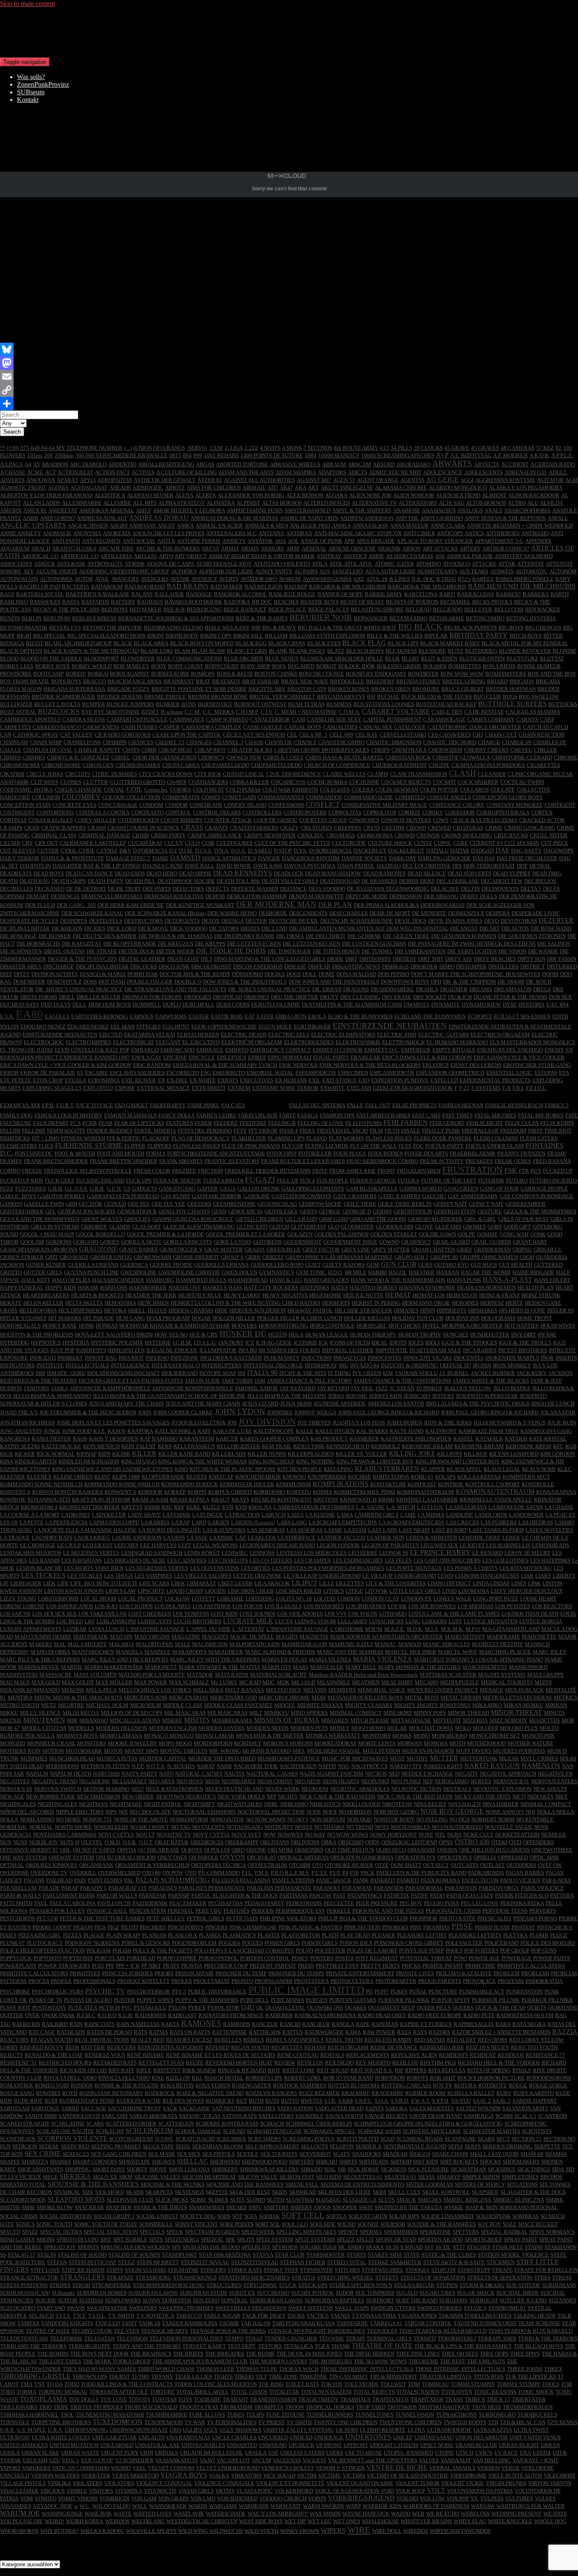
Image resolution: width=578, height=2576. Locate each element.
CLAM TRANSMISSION (419, 774)
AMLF (143, 510)
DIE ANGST (464, 928)
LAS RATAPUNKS (224, 1530)
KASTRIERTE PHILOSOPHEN (416, 1439)
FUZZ (7, 1189)
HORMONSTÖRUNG (283, 1326)
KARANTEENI (197, 1439)
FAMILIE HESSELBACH (514, 1105)
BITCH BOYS (526, 636)
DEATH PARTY (106, 881)
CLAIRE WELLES (344, 774)
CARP (547, 719)
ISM (40, 1373)
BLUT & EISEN (439, 658)
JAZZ (382, 1388)
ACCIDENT (515, 464)
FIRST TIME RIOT (550, 1131)
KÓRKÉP (175, 1492)
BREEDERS (380, 681)
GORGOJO (86, 1242)
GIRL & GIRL (480, 1219)
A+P (442, 455)
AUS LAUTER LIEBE (390, 571)
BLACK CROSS (287, 643)
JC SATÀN (402, 1388)
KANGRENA (15, 1439)
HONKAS (107, 1326)
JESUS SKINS (296, 1403)
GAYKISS (11, 1204)
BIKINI (156, 636)
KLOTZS (197, 1477)
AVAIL (102, 579)
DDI (457, 866)
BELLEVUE (478, 609)
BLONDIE (564, 651)
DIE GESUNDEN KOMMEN (464, 936)
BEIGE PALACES (329, 609)
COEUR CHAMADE (78, 790)
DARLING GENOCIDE (445, 858)
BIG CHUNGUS (543, 628)
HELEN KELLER (43, 1303)
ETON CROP (48, 1080)
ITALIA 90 (262, 1373)
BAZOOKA (237, 602)
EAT (250, 1016)
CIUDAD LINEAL (244, 774)
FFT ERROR (263, 1131)
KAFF (204, 1431)
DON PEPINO (394, 974)
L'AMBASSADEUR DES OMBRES (314, 1507)
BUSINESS (339, 704)
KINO (181, 1469)
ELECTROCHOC (44, 1042)
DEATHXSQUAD (340, 881)
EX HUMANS (291, 1080)
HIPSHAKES (483, 1310)
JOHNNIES (280, 1412)
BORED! (76, 674)
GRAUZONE (98, 1249)
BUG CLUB (487, 697)
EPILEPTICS (231, 1057)
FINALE (411, 1131)
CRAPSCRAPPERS (63, 828)
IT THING (339, 1373)
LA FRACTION (242, 1515)
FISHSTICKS (15, 1138)
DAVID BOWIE (234, 866)
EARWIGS (142, 1016)
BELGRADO (448, 609)
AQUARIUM (15, 548)
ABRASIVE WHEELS (295, 464)
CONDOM (151, 805)
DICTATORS (224, 928)
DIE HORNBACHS (38, 944)
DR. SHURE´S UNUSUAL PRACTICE (79, 989)
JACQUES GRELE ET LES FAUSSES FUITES (131, 1381)
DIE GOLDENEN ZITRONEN (532, 936)
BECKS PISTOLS (492, 602)
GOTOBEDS (267, 1242)
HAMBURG (160, 1280)
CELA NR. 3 (313, 735)
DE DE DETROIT (86, 889)
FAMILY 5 (557, 1105)
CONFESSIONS (286, 805)
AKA (301, 488)
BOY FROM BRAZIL (25, 681)
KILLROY (476, 1454)
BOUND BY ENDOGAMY (376, 674)
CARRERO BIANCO (57, 727)
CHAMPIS (114, 742)
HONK (86, 1326)
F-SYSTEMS (486, 1088)
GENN (219, 1211)
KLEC (564, 1469)
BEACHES (286, 602)
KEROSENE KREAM (479, 1446)
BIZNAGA (12, 643)
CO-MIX (177, 782)
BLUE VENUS (282, 658)
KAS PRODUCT (329, 1439)
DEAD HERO (162, 873)
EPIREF (257, 1057)
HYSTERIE (158, 1343)
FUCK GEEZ (60, 1181)
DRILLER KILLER (99, 997)
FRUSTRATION (472, 1170)
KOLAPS (445, 1477)
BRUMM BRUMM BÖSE (218, 697)
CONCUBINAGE (118, 805)
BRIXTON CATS (307, 689)
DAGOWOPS (558, 851)
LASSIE (333, 1530)
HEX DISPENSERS (80, 1310)
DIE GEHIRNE (364, 936)
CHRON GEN (98, 765)
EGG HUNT (176, 1027)
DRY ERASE (396, 997)
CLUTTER (95, 782)
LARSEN (219, 1522)
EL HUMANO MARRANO (457, 1042)
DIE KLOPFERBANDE (130, 944)
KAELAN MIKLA (175, 1431)
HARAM (88, 1288)
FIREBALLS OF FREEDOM (494, 1131)
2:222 (251, 448)
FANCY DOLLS (176, 1115)
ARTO (166, 556)
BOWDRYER (423, 674)
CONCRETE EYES (74, 805)
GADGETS (144, 1189)
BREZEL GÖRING (464, 681)
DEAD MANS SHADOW (333, 873)
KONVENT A (15, 1492)
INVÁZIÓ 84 (365, 1365)
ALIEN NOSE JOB (370, 495)
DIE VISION (512, 951)
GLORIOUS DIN (395, 1227)
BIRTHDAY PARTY (479, 635)
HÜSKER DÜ (243, 1334)
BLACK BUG (251, 643)
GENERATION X (137, 1211)
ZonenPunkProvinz (43, 84)
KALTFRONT (441, 1431)
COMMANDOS (324, 797)
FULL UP (288, 1181)
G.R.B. (97, 1189)
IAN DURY (231, 1343)
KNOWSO (294, 1477)
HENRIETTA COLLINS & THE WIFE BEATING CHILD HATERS (245, 1303)
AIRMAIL (254, 488)
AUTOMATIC (531, 571)
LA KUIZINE (320, 1515)
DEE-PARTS (157, 889)
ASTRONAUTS (105, 564)
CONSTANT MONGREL (515, 805)
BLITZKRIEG (481, 651)
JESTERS (443, 1396)
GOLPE (467, 1234)
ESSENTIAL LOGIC (509, 1073)
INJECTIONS (317, 1358)
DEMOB (215, 896)
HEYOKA (115, 1310)
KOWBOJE (13, 1500)
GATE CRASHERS (355, 1196)
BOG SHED (301, 666)
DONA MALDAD (356, 974)
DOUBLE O (188, 982)
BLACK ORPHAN (21, 651)
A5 (36, 464)
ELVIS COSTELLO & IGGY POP (92, 1050)
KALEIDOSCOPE (274, 1431)
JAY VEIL (362, 1388)
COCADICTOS (288, 782)
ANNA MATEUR (409, 526)
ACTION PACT (112, 472)
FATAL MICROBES (541, 1115)
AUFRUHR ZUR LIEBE (226, 571)
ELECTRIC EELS (289, 1035)
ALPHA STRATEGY (182, 503)
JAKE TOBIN (237, 1381)
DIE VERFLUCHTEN (472, 951)
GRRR (253, 1257)
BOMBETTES (465, 666)
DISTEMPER (471, 966)
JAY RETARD (333, 1388)
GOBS (495, 1227)
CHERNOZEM (445, 750)
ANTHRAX (299, 533)
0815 (175, 455)
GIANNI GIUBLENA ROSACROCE (193, 1219)
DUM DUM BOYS (110, 1005)
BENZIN (10, 618)
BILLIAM (276, 636)
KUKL (194, 1507)
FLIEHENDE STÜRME (89, 1145)
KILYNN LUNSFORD (514, 1454)
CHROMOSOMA (20, 765)
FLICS (46, 1146)
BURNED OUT (215, 704)
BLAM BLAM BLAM (200, 651)
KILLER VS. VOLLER (361, 1454)
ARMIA (230, 548)
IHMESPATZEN (126, 1350)
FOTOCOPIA (282, 1153)
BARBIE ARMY (384, 594)
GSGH (527, 1257)
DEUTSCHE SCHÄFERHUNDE (357, 921)
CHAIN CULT (501, 735)
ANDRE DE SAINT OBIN (309, 518)
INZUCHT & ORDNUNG (409, 1365)
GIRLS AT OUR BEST (523, 1219)
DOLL (310, 974)
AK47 (286, 488)
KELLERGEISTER (238, 1446)
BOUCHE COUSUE (321, 674)
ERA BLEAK (365, 1057)
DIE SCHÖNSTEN (21, 951)
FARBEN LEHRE (216, 1115)
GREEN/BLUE (284, 1250)
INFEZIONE (184, 1358)
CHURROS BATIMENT (399, 765)
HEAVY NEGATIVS (285, 1295)
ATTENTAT (531, 564)
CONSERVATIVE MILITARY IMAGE (384, 805)
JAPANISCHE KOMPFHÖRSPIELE (193, 1388)
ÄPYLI (88, 480)
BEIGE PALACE (287, 609)
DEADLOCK (289, 873)
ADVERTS (12, 480)
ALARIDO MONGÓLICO (458, 488)
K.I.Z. (99, 1431)
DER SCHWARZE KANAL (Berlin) (165, 913)
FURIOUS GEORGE (373, 1181)
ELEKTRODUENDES (309, 1042)
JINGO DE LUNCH (553, 1403)
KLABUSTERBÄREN (387, 1469)
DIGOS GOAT (183, 959)
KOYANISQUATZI (49, 1500)
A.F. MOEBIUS (510, 455)
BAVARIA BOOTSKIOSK (193, 602)
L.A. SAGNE (370, 1507)
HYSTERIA (76, 1343)
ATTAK (507, 564)
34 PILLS (401, 448)
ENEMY (554, 1050)
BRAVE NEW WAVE (305, 681)
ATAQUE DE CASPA (170, 564)
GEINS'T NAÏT (450, 1204)
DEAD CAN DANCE (89, 873)
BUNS (189, 704)
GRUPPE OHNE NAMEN (489, 1257)
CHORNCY (211, 757)
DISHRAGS (395, 966)
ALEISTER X (110, 495)
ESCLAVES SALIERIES (137, 1073)
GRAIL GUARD (451, 1242)
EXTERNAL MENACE (163, 1088)
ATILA (320, 564)
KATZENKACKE (61, 1446)
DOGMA (275, 974)
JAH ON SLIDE (202, 1381)
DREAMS (481, 989)
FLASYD (317, 1138)
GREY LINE (356, 1250)
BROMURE (426, 689)
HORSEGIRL (372, 1326)
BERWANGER (371, 618)
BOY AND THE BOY (552, 674)
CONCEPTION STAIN (25, 805)
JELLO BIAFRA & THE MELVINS (287, 1396)
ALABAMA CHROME (401, 488)
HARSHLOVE (185, 1288)
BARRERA (536, 594)
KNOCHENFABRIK (258, 1477)
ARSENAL (314, 548)
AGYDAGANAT (89, 488)
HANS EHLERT (552, 1280)
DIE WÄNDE (543, 951)
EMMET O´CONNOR (338, 1050)
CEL (292, 735)
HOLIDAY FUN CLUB (418, 1318)
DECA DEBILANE (458, 881)
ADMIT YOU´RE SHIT (395, 472)
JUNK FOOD (77, 1431)
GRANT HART (530, 1242)
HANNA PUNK (464, 1280)
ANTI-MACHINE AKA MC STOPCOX (358, 533)
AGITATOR (550, 480)
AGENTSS (412, 480)
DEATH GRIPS (69, 881)
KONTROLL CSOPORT (493, 1484)
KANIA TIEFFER (51, 1439)
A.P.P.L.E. (562, 455)
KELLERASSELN (194, 1446)
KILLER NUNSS (267, 1454)
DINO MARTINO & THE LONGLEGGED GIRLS (270, 959)
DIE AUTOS (515, 928)
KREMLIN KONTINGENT (281, 1500)
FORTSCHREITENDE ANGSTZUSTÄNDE (216, 1153)
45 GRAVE (457, 448)
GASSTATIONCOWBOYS (301, 1196)
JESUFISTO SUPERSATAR (487, 1396)
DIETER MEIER (175, 951)
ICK (323, 1343)
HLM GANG (130, 1318)
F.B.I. (518, 1088)
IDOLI (432, 1343)
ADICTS (358, 472)
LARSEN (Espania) (253, 1522)
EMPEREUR (416, 1050)
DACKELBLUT (406, 851)
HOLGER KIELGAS (367, 1318)
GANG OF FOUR (499, 1189)
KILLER (144, 1453)
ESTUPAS (546, 1073)
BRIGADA (522, 681)
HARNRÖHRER (148, 1288)
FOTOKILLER (315, 1153)
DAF (502, 850)
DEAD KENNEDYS (243, 873)
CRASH (97, 828)
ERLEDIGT (436, 1065)
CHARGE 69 (517, 742)
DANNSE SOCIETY (364, 858)
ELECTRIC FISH (397, 1035)
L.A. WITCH (401, 1507)
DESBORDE (273, 913)
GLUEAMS (448, 1227)
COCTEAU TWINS (522, 782)
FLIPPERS (159, 1146)
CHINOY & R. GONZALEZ (78, 757)
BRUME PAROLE (165, 697)
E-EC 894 (557, 1005)
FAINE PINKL (204, 1105)
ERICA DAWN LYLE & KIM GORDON (427, 1057)
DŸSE (510, 1005)
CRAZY (289, 828)
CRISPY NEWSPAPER (270, 835)
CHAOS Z (305, 742)
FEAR (106, 1123)
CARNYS (527, 719)
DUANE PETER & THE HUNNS (510, 997)
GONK (538, 1234)
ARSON (411, 548)
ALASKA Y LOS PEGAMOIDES (526, 488)
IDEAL (380, 1343)
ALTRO (517, 503)
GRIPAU (522, 1250)
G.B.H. (55, 1189)
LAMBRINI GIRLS (377, 1515)
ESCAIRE (96, 1073)
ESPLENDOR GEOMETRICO (450, 1073)
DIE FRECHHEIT (326, 936)
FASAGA (308, 1115)
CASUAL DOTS (303, 727)
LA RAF (181, 1522)
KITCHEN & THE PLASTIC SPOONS (233, 1469)
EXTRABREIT (209, 1088)
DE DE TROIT (124, 889)
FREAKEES (479, 1161)
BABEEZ (483, 579)
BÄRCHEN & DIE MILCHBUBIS (347, 587)
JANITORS (36, 1388)
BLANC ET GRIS (247, 651)
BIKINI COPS (216, 636)
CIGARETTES (544, 765)
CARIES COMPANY (491, 719)
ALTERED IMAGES (327, 503)
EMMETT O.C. (382, 1050)
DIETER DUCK (136, 951)
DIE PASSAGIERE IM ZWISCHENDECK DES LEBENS (472, 944)
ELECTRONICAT (133, 1042)
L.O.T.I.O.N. (430, 1507)
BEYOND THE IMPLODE (112, 628)
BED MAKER (146, 609)
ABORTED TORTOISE (242, 464)
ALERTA (205, 495)
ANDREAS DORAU (159, 518)
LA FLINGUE (208, 1515)
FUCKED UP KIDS (22, 1181)
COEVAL (114, 790)
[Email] (289, 377)
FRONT (386, 1171)
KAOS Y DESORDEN (114, 1439)
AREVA (210, 548)
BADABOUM (107, 587)
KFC (558, 1446)
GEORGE (330, 1211)
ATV (29, 571)
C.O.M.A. (349, 712)
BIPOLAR (436, 636)
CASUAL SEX (376, 727)
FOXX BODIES (385, 1153)
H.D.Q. (336, 1272)
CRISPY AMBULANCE (215, 835)
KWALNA (260, 1507)
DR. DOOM (511, 982)
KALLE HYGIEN (335, 1431)
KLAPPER (433, 1469)
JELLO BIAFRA (512, 1388)
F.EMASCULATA (20, 1105)
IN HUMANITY (282, 1358)
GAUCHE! (434, 1196)
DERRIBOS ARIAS (443, 905)
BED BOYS (114, 609)
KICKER (25, 1454)
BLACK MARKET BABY (450, 643)
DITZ (6, 974)
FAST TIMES (457, 1115)
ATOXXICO (456, 564)
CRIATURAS (468, 828)
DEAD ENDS (130, 873)
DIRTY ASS (458, 959)
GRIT (52, 1257)
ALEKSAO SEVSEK (150, 495)
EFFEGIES (149, 1027)
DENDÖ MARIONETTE (316, 896)
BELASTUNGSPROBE (377, 609)
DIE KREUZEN (176, 944)
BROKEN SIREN (391, 689)
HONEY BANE (60, 1326)
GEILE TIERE (360, 1204)
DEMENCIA (65, 896)
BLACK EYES (324, 643)
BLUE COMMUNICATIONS (189, 658)
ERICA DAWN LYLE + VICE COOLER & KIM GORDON (66, 1065)
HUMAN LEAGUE (327, 1335)
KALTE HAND (407, 1431)
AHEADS (120, 488)
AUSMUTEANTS (437, 571)
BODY (159, 666)
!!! (3, 448)
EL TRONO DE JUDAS (26, 1050)
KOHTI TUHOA (391, 1477)
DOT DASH (112, 982)
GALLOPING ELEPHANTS (313, 1189)
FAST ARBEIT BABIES (383, 1115)
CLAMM (378, 774)
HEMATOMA (120, 1303)
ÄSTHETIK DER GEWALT (165, 480)
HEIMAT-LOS (429, 1295)
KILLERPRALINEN (311, 1454)
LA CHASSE (559, 1507)
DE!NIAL (540, 866)
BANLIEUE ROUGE (292, 594)
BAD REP (296, 587)
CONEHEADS (206, 805)
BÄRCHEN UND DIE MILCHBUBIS (522, 586)
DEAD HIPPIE (195, 873)
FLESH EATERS (539, 1138)
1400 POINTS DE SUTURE (272, 455)
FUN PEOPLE (332, 1181)
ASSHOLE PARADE (470, 556)
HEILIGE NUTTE (363, 1295)
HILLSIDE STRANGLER (363, 1310)
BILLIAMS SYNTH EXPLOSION (327, 636)
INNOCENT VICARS (428, 1358)
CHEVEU (521, 750)
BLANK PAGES (307, 651)
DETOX (211, 921)
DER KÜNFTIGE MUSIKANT (200, 905)
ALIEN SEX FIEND (458, 495)
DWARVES (417, 1005)
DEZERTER (556, 920)
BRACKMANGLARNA (135, 681)
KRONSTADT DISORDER (89, 1507)
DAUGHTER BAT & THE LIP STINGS (96, 866)
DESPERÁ (498, 913)
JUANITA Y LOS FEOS (359, 1423)
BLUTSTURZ (522, 658)
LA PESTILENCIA (66, 1522)
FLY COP (293, 1146)
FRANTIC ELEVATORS (232, 1161)
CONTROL (178, 812)
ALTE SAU (451, 503)
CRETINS (393, 828)
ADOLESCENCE (443, 472)
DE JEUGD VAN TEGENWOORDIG (388, 889)
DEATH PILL (140, 881)
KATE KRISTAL (548, 1439)
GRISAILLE (548, 1250)
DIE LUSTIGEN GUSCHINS (374, 944)
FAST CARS (426, 1115)
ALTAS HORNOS (282, 503)
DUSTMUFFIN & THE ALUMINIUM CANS (352, 1005)
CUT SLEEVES (18, 851)
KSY (179, 1507)
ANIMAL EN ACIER (219, 526)
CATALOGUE (410, 727)
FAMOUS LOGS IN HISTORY (68, 1115)
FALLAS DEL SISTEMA (317, 1105)
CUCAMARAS (145, 843)
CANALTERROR (270, 719)
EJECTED (111, 1035)
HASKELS (215, 1288)
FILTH (392, 1131)
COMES (211, 797)
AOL (293, 541)
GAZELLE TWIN (44, 1204)
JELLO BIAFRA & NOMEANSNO (52, 1396)
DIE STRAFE (102, 951)
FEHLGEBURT (447, 1123)
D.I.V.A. (204, 851)
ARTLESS (145, 556)
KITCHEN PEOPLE (300, 1469)
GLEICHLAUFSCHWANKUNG (199, 1227)
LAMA (345, 1515)
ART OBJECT (191, 556)
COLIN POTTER (439, 790)
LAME (408, 1515)
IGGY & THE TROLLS (525, 1343)
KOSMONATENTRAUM (425, 1492)
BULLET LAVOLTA (57, 704)
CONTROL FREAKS (217, 812)
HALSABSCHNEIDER (118, 1280)
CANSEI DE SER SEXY (334, 719)
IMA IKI (248, 1350)
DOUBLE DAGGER (150, 982)
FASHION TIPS (337, 1115)
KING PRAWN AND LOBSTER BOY (458, 1461)
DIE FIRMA (290, 936)
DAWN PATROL (356, 866)
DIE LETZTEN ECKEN (254, 944)
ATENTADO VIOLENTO (282, 564)
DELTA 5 (531, 889)
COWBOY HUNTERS (406, 820)
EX (161, 1080)
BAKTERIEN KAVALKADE (98, 594)
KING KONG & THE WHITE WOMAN (202, 1461)
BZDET (150, 712)
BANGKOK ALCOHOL (240, 594)
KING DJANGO (139, 1461)
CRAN (32, 828)
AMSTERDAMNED (307, 510)
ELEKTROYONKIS (358, 1042)
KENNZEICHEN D (348, 1446)
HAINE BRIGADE (533, 1272)
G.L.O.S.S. (76, 1189)
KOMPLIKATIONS (341, 1484)
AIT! (273, 488)
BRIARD (497, 681)
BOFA (279, 666)
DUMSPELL (147, 1005)
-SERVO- (197, 448)
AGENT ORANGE (378, 480)
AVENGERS (154, 579)
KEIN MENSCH (101, 1446)
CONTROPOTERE (305, 812)
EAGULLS (57, 1016)
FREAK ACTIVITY (442, 1161)
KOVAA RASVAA (556, 1492)
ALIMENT (494, 495)
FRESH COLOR (152, 1171)
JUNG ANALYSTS (21, 1431)
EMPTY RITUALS (454, 1050)
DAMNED (185, 858)
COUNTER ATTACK (228, 820)
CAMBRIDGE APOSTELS (30, 719)
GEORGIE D (357, 1211)
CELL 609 (341, 735)
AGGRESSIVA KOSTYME (505, 480)
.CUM (216, 448)
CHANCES (141, 742)
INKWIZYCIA (350, 1358)
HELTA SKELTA (84, 1303)
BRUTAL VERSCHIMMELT (282, 697)
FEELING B (282, 1123)
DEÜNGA (233, 921)
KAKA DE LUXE (232, 1431)
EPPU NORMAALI (290, 1057)
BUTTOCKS (563, 704)
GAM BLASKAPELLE (372, 1189)
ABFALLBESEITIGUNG (166, 464)
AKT (314, 488)
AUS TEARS (474, 571)
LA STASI (355, 1530)
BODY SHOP (255, 666)
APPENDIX (538, 541)
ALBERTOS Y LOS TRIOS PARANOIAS (46, 495)
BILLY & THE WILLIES (395, 636)
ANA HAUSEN (439, 510)
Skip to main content (28, 4)
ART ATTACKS (440, 548)
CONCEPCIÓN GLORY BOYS (508, 797)
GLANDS (120, 1227)
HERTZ (514, 1303)
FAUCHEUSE (16, 1123)
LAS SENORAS (304, 1530)
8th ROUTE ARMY (356, 448)
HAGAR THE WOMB (486, 1272)
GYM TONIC (311, 1272)
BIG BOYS (511, 628)
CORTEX (542, 812)
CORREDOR (460, 812)
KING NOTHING (315, 1461)
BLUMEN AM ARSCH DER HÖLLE (342, 658)
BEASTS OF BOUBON (412, 602)
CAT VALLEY (76, 735)
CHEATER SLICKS (250, 750)
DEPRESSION (406, 896)
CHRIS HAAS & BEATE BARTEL (345, 757)
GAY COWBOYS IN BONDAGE (537, 1196)
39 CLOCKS (428, 448)
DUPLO (172, 1005)
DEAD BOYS (49, 873)
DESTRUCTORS (143, 921)
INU (344, 1365)
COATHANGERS (208, 782)
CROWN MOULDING (467, 835)
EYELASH (359, 1088)
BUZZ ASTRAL (18, 712)
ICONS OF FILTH (350, 1343)
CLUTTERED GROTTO (137, 782)
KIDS (104, 1454)
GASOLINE (257, 1196)
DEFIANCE (293, 889)
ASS (440, 556)
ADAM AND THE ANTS (246, 472)
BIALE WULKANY (227, 628)
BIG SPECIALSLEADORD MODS (106, 636)
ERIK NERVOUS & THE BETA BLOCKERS (370, 1065)
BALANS (142, 594)
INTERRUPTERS (222, 1365)
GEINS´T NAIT (486, 1204)
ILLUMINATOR (218, 1350)
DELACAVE (445, 889)
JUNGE (52, 1431)
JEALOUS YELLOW (468, 1388)
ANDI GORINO (57, 518)
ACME (35, 472)
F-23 (464, 1088)
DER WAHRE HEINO (232, 913)
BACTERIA (76, 587)
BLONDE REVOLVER (525, 651)
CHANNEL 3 (228, 742)
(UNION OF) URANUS (159, 448)
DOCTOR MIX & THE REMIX (195, 974)
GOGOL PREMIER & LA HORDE (165, 1234)
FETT (240, 1131)
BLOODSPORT (101, 658)
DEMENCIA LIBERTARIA (112, 896)
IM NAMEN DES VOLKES (289, 1350)
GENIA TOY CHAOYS (184, 1211)
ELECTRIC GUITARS (443, 1035)
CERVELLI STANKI (403, 735)
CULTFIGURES (234, 843)
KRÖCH (10, 1507)
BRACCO (94, 681)
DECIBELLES (17, 889)
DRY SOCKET (430, 997)
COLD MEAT (209, 790)
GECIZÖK (91, 1204)
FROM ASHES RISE (352, 1171)
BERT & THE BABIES (262, 618)
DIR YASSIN (562, 959)
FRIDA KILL (239, 1171)
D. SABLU (260, 851)
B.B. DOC (423, 579)
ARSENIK (389, 548)
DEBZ (427, 881)
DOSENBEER (29, 982)
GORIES (110, 1242)
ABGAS (205, 464)
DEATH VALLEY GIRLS (290, 881)
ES (80, 1073)
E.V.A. (7, 1016)
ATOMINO (428, 564)
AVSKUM (290, 579)
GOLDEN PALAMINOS (341, 1234)
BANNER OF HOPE (340, 594)
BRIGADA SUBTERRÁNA (74, 689)
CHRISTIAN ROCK (408, 757)
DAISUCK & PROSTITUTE (73, 858)
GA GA (228, 1189)
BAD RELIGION (264, 587)
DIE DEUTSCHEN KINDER (105, 936)
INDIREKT (70, 1358)
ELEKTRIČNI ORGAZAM (252, 1042)
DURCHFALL (198, 1005)
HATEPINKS (315, 1288)
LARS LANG (292, 1522)
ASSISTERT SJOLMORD (524, 556)
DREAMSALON (513, 989)
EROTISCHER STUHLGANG (537, 1065)
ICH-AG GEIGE (274, 1343)
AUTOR (84, 579)
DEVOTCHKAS (519, 921)
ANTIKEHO (535, 533)
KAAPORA (140, 1431)
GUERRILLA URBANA (222, 1265)
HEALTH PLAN (536, 1288)
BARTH (560, 594)
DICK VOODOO (189, 928)
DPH (436, 982)
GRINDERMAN (492, 1250)
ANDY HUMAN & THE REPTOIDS (505, 518)
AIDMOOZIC (148, 488)
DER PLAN (335, 905)
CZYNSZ (107, 851)
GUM (373, 1265)
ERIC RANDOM (152, 1065)
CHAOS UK (278, 742)
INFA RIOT (131, 1358)
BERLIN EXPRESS (94, 618)
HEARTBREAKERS (46, 1295)
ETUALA (76, 1080)
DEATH (9, 881)
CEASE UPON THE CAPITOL (187, 735)
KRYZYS (132, 1507)
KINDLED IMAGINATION (89, 1461)
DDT (522, 866)
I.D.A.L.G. (205, 1343)
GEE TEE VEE (168, 1204)
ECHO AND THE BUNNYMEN (430, 1016)
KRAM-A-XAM (150, 1500)
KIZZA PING (338, 1469)
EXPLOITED (98, 1088)
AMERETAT (63, 510)
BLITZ (456, 651)
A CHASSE (13, 472)
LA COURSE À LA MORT (30, 1515)
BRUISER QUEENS (120, 697)
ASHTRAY (329, 556)
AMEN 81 (35, 510)
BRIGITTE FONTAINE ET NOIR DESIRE (199, 689)
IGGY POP (62, 1350)
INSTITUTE (50, 1365)
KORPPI (197, 1492)
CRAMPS (11, 828)
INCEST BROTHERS (523, 1350)
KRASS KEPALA (190, 1500)
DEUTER (256, 921)
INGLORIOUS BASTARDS (231, 1358)
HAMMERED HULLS (201, 1280)
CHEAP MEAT (175, 750)
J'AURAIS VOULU (416, 1373)
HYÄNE (547, 1335)
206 (48, 455)
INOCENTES (469, 1358)
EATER (265, 1016)
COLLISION (46, 797)
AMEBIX (11, 510)
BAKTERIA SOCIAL (40, 594)
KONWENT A (120, 1492)
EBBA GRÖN (291, 1016)
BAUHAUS (150, 602)
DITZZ (22, 974)
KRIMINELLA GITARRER (427, 1500)
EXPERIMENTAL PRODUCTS (495, 1080)
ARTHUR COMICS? (506, 548)
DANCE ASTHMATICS (229, 858)
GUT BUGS (484, 1265)
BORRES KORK (170, 674)
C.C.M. (193, 712)
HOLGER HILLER (234, 1318)
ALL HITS (145, 503)
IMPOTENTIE (392, 1350)
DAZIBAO (389, 866)
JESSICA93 (417, 1396)
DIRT (351, 959)
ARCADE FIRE (116, 548)
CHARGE (489, 742)
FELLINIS (34, 1131)
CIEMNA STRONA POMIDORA (488, 765)
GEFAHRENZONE (234, 1204)
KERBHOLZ (386, 1446)
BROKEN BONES (349, 689)
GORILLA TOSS (233, 1242)
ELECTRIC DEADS (244, 1035)
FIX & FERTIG (124, 1138)
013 (384, 448)
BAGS (7, 594)
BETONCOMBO (485, 618)
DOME (327, 974)
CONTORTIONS (55, 812)
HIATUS (157, 1310)
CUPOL (443, 843)
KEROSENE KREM (528, 1446)
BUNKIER (168, 704)
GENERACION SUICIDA (87, 1211)
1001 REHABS (221, 455)
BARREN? (508, 594)
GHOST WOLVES (102, 1219)
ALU (533, 503)
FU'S (536, 1171)
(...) (128, 448)
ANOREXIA (117, 533)
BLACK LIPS (403, 643)
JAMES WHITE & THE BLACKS (491, 1381)
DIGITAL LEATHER (142, 959)
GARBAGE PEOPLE (544, 1189)
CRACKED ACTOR (542, 820)
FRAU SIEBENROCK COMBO (382, 1161)
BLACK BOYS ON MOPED (202, 643)
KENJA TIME (309, 1446)
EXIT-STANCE (340, 1080)
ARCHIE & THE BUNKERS (168, 548)
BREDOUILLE (347, 681)
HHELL (137, 1310)
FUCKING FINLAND (100, 1181)
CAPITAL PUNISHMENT (392, 719)
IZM (388, 1373)
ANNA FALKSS (370, 526)
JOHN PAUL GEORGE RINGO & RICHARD (389, 1412)
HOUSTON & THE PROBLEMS (37, 1335)
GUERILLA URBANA (93, 1265)
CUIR (208, 843)
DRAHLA (427, 989)
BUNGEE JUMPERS (130, 704)
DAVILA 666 (268, 866)
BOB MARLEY (131, 666)
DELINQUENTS (500, 889)
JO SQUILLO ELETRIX (198, 1423)
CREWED (439, 828)
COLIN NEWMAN (397, 790)
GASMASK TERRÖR (217, 1196)
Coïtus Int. (156, 790)
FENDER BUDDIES (110, 1131)
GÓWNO (389, 1242)
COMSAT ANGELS (449, 797)
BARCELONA (421, 594)
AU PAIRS (306, 571)
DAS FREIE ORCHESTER (527, 858)
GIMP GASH (333, 1219)
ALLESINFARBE (82, 503)
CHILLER (546, 750)
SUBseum (31, 92)
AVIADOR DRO (259, 579)
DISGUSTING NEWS (356, 966)
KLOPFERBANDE (163, 1477)
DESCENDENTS (308, 913)
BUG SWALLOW (539, 697)
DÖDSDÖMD (247, 974)
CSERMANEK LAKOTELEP (93, 843)
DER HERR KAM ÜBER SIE (131, 905)
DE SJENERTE (429, 913)
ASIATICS (355, 556)
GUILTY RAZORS (344, 1265)
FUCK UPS (139, 1181)
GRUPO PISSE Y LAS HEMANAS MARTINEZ (339, 1257)
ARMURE (272, 548)
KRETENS (326, 1500)
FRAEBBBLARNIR (473, 1153)
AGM (572, 480)
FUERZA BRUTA (223, 1181)
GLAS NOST (147, 1227)
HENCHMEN (153, 1303)
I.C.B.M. (182, 1343)
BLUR (392, 658)
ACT (50, 472)
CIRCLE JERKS (45, 774)
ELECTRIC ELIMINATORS (343, 1035)
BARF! (447, 594)
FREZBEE (184, 1171)
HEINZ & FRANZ (499, 1295)
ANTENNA (271, 533)
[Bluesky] (289, 349)
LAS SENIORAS (266, 1530)
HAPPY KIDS (61, 1288)
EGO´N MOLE (275, 1027)
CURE (461, 843)
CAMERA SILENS (84, 719)
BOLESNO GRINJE (399, 666)
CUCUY (174, 843)
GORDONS (59, 1242)
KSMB (152, 1507)
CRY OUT (46, 843)
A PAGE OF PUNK (321, 541)
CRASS (192, 827)
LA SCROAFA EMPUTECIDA (343, 1522)
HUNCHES (456, 1335)
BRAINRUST (179, 681)
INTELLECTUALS (87, 1365)
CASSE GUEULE (263, 727)
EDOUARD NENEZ (43, 1027)
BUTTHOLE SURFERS (512, 704)
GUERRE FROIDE (171, 1265)
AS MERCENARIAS (410, 556)
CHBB (149, 750)
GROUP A (232, 1257)
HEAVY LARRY (242, 1295)
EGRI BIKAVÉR (312, 1027)
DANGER (269, 858)
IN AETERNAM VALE (435, 1350)
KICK (7, 1454)
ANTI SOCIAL (139, 541)
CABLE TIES (447, 712)
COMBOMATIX (181, 797)
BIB (256, 628)
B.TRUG (446, 579)
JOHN (145, 1412)
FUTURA (409, 1181)
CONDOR (176, 805)
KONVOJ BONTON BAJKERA (67, 1492)
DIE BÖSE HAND (551, 928)
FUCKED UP (558, 1171)
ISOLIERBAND (180, 1373)
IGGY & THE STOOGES (469, 1343)
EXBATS (228, 1080)
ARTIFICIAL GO (79, 556)
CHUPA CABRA (181, 765)
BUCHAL (388, 697)
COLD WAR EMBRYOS (290, 790)
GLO (333, 1227)
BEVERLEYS (65, 628)
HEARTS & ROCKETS (97, 1295)
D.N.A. (222, 851)
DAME (160, 858)
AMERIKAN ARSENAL (107, 510)
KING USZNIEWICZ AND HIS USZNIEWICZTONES (113, 1469)
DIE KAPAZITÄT (82, 944)
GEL (51, 1211)
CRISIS (140, 835)
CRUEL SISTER (549, 835)
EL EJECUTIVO (201, 1042)
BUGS (510, 697)
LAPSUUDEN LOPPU (114, 1522)
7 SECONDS (318, 448)
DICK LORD (122, 928)
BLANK (278, 651)
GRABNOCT (416, 1242)
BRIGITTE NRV (267, 689)
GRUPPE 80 (444, 1257)
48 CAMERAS (517, 448)
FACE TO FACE (95, 1105)
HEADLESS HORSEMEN (486, 1288)
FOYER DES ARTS (426, 1153)
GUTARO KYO (451, 1265)
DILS (206, 959)
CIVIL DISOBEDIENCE (294, 774)
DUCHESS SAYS (19, 1005)
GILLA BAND (301, 1219)
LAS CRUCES (462, 1522)
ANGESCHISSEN (88, 526)
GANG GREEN (461, 1189)
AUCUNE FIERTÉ (56, 571)
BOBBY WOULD (92, 666)
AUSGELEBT (348, 571)
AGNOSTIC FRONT (23, 488)
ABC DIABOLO (88, 464)
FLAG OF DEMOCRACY (201, 1138)
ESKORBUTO (229, 1073)
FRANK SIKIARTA (181, 1161)
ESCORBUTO (183, 1073)
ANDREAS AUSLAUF (102, 518)
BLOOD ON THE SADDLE (51, 658)
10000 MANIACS (339, 455)
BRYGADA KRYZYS (341, 697)
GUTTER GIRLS (43, 1272)
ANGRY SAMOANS (133, 526)
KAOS (80, 1439)
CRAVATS (216, 828)
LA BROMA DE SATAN (516, 1507)
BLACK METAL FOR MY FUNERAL (525, 643)
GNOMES (474, 1227)
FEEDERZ (226, 1123)
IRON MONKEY (512, 1365)
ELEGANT (168, 1042)
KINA (7, 1461)
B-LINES (400, 579)
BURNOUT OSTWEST (260, 704)
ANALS (493, 510)
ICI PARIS (305, 1343)
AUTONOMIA (56, 579)
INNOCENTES (385, 1358)
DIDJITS (250, 928)
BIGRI (24, 636)
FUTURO (517, 1181)
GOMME (487, 1234)
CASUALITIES (340, 727)
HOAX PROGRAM (168, 1318)
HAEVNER (422, 1272)
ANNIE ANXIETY (21, 533)
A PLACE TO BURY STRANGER (435, 541)
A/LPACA (11, 464)
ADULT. (558, 472)
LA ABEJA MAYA (466, 1507)
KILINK (121, 1454)
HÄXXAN (448, 1272)
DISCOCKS (144, 966)
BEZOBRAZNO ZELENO (173, 628)
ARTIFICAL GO (40, 556)
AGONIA (58, 488)
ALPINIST (248, 503)
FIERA (307, 1131)
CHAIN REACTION (542, 735)
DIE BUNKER (55, 936)
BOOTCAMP (49, 674)
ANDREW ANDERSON (367, 518)
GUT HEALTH (516, 1265)
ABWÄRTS (452, 463)
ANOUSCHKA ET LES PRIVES (168, 533)
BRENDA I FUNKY (418, 681)
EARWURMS (171, 1016)
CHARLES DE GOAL (48, 750)
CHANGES (199, 742)
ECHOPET (480, 1016)
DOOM (550, 974)
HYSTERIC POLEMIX (117, 1343)
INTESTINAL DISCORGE (273, 1365)
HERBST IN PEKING (376, 1303)
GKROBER (94, 1227)
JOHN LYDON (240, 1412)
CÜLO (192, 843)
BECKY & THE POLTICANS (66, 609)
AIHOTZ (175, 488)
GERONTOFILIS (413, 1211)
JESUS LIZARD (260, 1403)
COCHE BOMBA (327, 782)
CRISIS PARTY (168, 835)
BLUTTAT (552, 658)
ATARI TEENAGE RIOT (224, 564)
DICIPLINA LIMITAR (25, 928)
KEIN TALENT (139, 1446)
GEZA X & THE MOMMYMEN (540, 1211)
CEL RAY (366, 735)
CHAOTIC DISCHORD (450, 742)
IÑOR (547, 1358)
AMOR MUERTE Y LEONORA (189, 510)
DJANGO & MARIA (103, 974)
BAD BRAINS (188, 586)
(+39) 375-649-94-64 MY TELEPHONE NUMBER (65, 448)
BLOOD (9, 658)
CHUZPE (439, 765)
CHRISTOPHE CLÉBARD (522, 757)
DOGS (294, 974)
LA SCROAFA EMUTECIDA (411, 1522)
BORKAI (98, 674)
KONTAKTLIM (388, 1484)
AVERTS (229, 579)
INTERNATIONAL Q (176, 1365)
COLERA (363, 790)
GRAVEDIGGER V (181, 1250)
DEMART (38, 896)
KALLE (305, 1431)
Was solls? (31, 77)
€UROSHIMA (104, 1080)
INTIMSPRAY (321, 1365)
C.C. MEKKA (218, 712)
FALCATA (233, 1105)
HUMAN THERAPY (373, 1335)
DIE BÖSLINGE (18, 936)
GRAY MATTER (224, 1250)
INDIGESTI (43, 1358)
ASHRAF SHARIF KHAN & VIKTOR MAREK (262, 556)
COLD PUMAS (243, 790)
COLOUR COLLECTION (131, 797)
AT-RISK (135, 564)
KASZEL (464, 1439)
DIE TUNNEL (377, 951)
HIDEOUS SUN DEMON (257, 1310)
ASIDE (376, 556)
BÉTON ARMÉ (447, 618)
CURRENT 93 (486, 843)
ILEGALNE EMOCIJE (172, 1350)
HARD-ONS (114, 1288)
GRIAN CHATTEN (433, 1250)
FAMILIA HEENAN (461, 1105)
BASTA (71, 602)
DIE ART (490, 928)
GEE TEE (139, 1204)
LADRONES (76, 1515)
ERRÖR (9, 1073)
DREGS (542, 989)
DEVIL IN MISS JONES (455, 921)
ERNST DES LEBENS (476, 1065)
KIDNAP (87, 1454)
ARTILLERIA (116, 556)
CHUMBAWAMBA (138, 765)
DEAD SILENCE (427, 873)
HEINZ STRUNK (541, 1295)
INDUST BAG (101, 1358)
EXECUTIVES (257, 1080)
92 (559, 448)
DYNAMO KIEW (481, 1005)
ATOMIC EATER (394, 564)
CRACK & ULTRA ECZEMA (484, 820)
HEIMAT (398, 1295)
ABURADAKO (414, 464)
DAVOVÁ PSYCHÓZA (310, 866)
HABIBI (377, 1272)
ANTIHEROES (503, 533)
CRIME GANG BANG (530, 828)
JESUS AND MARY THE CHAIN (126, 1403)
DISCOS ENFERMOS (258, 966)
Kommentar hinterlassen (131, 161)
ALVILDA (552, 503)
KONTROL (451, 1484)
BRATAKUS (226, 681)
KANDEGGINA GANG (546, 1431)
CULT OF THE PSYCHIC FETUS (292, 843)
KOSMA (322, 1492)
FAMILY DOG (16, 1115)
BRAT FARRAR (261, 681)
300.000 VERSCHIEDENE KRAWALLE (121, 455)
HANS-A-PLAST (508, 1280)
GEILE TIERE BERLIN (405, 1204)
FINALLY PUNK (441, 1131)
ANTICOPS (450, 533)
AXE (359, 579)
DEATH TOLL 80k (238, 881)
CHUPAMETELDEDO (277, 765)
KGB (571, 1446)
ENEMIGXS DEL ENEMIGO (510, 1050)
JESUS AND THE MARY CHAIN (203, 1403)
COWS (441, 820)
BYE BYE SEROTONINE (110, 712)
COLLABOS (474, 790)
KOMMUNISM (293, 1484)
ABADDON (55, 464)
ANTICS (474, 533)
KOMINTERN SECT (526, 1477)
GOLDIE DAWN (438, 1234)
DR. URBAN (327, 989)
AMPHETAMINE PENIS (255, 510)
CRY (28, 843)
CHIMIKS (34, 757)
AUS (325, 571)
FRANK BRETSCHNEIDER (56, 1161)
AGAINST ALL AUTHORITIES (259, 480)
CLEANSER (492, 774)
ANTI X (166, 541)
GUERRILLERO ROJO (277, 1265)
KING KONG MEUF (271, 1461)
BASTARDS (95, 602)
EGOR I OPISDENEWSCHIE (224, 1027)
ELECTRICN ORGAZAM (500, 1035)
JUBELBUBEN (404, 1423)
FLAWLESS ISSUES (389, 1138)
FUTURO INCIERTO (553, 1181)
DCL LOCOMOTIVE (427, 866)
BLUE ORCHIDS (244, 658)
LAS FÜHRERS (499, 1522)
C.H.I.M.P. (247, 712)
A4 (28, 464)
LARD (199, 1522)
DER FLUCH (40, 905)
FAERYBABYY (168, 1105)
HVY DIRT (524, 1335)
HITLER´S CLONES (23, 1318)
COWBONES (364, 820)
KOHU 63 (422, 1477)
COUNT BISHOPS (181, 820)
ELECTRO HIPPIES (88, 1042)
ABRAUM (334, 464)
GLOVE (424, 1227)
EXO (364, 1080)
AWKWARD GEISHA (327, 579)
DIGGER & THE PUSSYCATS (82, 959)
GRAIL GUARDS (491, 1242)
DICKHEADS (67, 928)
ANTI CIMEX (419, 533)
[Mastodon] (289, 363)
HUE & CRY (204, 1335)
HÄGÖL (398, 1272)
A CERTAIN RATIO (553, 464)
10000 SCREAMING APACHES (398, 455)
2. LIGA (234, 448)
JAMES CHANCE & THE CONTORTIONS (402, 1381)
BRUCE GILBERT (463, 689)
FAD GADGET (131, 1105)
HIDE (221, 1310)
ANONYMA (87, 533)
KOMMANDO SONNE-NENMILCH (41, 1484)
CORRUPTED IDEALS (503, 812)
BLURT (410, 658)
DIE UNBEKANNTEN (420, 951)
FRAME (557, 1153)
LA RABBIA (155, 1522)
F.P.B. (48, 1105)
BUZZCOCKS (59, 711)
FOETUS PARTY (445, 1146)
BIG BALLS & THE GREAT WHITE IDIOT (347, 628)
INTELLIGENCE (130, 1365)
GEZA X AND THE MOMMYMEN (40, 1219)
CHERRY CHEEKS (486, 750)
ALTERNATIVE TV (374, 503)
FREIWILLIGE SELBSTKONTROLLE (88, 1171)
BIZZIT (34, 643)
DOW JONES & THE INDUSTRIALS (245, 982)
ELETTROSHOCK (403, 1042)
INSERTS (566, 1358)
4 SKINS (292, 448)
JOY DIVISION (267, 1421)
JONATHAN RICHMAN (28, 1423)
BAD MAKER (227, 587)
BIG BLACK (420, 627)
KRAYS (240, 1500)
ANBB (30, 518)
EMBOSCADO (178, 1050)
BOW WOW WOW (462, 674)
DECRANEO (50, 889)
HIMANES (406, 1310)
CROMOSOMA (375, 835)
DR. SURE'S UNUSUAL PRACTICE (269, 989)
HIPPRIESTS (451, 1310)
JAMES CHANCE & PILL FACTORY (310, 1381)
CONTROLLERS (262, 812)
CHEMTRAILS (409, 750)
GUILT (313, 1265)
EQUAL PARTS (331, 1057)
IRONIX (482, 1365)
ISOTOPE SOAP (218, 1373)
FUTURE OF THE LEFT (449, 1181)
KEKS (165, 1446)
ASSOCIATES (16, 564)
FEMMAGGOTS (66, 1131)
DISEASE (295, 966)
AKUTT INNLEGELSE (347, 488)
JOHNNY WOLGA (315, 1412)
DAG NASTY (526, 851)
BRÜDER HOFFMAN (511, 689)
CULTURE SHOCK (390, 843)
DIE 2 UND (274, 928)
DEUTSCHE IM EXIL (294, 921)
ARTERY (470, 548)
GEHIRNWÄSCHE (320, 1204)
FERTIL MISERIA (155, 1131)
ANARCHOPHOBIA (527, 510)
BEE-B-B (174, 609)
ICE (250, 1343)
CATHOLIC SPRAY (36, 735)
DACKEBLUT (370, 851)
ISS (242, 1373)
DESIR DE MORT (390, 913)
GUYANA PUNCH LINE (91, 1272)
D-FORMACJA (150, 851)
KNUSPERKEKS (327, 1477)
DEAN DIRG (547, 873)
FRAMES (11, 1161)
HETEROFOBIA (38, 1310)
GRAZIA (255, 1250)
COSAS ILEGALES (51, 820)
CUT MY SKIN (522, 843)
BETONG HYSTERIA (531, 618)
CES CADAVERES (449, 735)
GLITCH (279, 1227)
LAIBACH (274, 1515)
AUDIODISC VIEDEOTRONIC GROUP (124, 571)
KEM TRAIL (277, 1446)
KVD (241, 1507)
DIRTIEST (405, 959)
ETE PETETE (16, 1080)
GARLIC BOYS (18, 1196)
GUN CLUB (399, 1264)
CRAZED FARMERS (254, 828)
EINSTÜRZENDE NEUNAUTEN (60, 1035)
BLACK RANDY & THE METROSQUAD (91, 651)
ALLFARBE (117, 503)
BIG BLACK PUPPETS (470, 628)
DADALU (437, 851)
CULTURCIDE (349, 843)
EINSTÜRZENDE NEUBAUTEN (390, 1026)
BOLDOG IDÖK (356, 666)
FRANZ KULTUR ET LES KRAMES (303, 1161)
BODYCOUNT (222, 666)
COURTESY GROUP (323, 820)
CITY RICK (208, 774)
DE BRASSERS (379, 881)
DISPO (447, 966)
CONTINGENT (17, 812)
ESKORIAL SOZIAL (270, 1073)
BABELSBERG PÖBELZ (524, 579)
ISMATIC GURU (66, 1373)
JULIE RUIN (561, 1423)
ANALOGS (470, 510)
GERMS (382, 1211)
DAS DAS (484, 858)
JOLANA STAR (558, 1412)
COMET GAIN (239, 797)
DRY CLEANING (360, 997)
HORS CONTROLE (332, 1326)
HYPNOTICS (46, 1343)
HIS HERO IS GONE (522, 1310)
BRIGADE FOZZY (128, 689)
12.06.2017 (23, 143)
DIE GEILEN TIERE (406, 936)
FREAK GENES (513, 1161)
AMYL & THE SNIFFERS (362, 510)
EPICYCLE (202, 1057)
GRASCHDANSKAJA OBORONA (39, 1250)
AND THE (407, 518)
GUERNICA (134, 1265)
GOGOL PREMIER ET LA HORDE (246, 1234)
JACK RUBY (532, 1373)
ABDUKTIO (122, 464)
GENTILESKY (281, 1211)
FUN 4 (307, 1181)
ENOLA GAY (147, 1057)
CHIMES (10, 757)
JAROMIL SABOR (256, 1388)
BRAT (203, 681)
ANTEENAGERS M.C (231, 533)
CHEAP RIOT (210, 750)
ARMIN (250, 548)
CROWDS (428, 835)
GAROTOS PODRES (61, 1196)
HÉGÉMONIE (325, 1295)
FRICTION (211, 1171)
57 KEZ (545, 448)
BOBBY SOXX (52, 666)
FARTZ (288, 1115)
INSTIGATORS (17, 1365)
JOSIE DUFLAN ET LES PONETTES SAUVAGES (113, 1423)
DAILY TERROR (20, 858)
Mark (89, 161)
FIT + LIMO (45, 1138)
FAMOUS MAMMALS (130, 1115)
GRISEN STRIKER (22, 1257)
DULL (80, 1005)
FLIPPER (135, 1146)
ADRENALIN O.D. (526, 472)
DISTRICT (533, 966)
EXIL (315, 1080)
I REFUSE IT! (455, 1365)
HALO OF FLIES (71, 1280)
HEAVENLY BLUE (200, 1295)
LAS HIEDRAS (536, 1522)
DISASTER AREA (21, 966)
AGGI (467, 480)
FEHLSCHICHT (485, 1123)
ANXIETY (234, 541)
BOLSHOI (435, 666)
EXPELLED (444, 1080)
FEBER (203, 1123)
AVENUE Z (204, 579)
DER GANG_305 (76, 905)
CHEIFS (380, 750)
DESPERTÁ (74, 921)
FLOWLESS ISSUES (197, 1146)
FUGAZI (260, 1180)
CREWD (416, 828)
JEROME (356, 1396)
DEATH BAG (35, 881)
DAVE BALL (200, 866)
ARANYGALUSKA (74, 548)
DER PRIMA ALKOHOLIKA (386, 905)
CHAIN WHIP (46, 742)
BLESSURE (432, 651)
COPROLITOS (380, 812)
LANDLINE (460, 1515)
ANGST (166, 526)
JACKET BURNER (493, 1373)
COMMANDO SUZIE (368, 797)
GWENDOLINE (139, 1272)
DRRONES (256, 997)
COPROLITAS (345, 812)
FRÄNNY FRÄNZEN (521, 1153)
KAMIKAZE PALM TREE (489, 1431)
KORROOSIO (269, 1492)
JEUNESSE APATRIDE (340, 1403)
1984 (311, 455)
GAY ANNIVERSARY (473, 1196)
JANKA (59, 1388)
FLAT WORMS (346, 1138)
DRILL (67, 997)
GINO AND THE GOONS (378, 1219)
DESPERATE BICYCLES (29, 921)
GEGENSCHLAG (277, 1204)
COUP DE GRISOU (275, 820)
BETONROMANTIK (24, 628)
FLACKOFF (156, 1138)
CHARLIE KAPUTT (98, 750)
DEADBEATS (16, 873)
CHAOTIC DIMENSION (394, 742)
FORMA (156, 1153)
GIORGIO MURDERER (435, 1219)
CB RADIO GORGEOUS (122, 735)
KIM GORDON (558, 1454)
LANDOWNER (526, 1515)
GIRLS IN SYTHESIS (55, 1227)
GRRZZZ (273, 1257)
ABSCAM (359, 464)
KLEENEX (39, 1477)
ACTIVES (143, 472)
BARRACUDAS (476, 594)
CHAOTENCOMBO (341, 742)
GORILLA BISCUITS (188, 1242)
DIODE (335, 959)
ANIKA (185, 526)
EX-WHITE (203, 1080)
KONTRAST (422, 1484)
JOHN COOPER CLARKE (183, 1412)
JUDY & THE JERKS (448, 1423)
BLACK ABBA (151, 643)
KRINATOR (548, 1500)
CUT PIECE (555, 843)
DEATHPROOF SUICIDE (186, 881)
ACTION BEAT (75, 472)
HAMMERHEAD (248, 1280)
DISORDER (424, 966)
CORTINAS (13, 820)
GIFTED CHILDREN (259, 1219)
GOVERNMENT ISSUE (350, 1242)
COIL (135, 789)
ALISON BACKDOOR (534, 495)
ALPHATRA (221, 503)
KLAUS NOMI (539, 1469)
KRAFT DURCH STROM (101, 1500)
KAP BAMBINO (159, 1439)
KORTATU (299, 1492)
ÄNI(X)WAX (41, 480)
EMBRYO (237, 1050)
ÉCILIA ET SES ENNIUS (522, 1016)
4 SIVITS (270, 448)
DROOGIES (198, 997)
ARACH (41, 548)
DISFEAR (319, 966)
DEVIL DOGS (411, 921)
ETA (564, 1073)
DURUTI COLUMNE (276, 1005)
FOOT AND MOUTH (121, 1153)
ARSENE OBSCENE (352, 548)
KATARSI (516, 1439)
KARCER (227, 1439)
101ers (35, 455)
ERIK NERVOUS (298, 1065)
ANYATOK (260, 541)
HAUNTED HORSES (373, 1288)
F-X (506, 1088)
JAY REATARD (297, 1388)
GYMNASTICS (277, 1272)
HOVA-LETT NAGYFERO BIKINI (114, 1335)
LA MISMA (431, 1515)
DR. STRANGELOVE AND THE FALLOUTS (175, 989)
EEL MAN (122, 1027)
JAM (260, 1381)
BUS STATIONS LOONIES (384, 704)
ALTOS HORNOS (486, 503)
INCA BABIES (480, 1350)
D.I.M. (186, 851)
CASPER (169, 727)
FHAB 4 (289, 1131)
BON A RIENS (499, 666)
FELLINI (10, 1131)
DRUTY (329, 997)
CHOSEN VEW (244, 757)
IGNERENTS (91, 1350)
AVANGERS (125, 579)
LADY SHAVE (144, 1515)
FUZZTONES (31, 1189)
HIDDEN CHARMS (191, 1310)
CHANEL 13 (170, 742)
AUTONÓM (563, 571)
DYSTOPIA (531, 1005)
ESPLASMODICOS (392, 1073)
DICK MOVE (153, 928)
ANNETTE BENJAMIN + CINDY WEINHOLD (520, 526)
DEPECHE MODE (367, 896)
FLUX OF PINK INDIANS (251, 1146)
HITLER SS (560, 1310)
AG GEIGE (442, 480)
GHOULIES (137, 1219)
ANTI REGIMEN (101, 541)
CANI (299, 719)
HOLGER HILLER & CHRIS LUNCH (300, 1318)
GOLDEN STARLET (394, 1234)
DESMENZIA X (466, 913)
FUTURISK (491, 1181)
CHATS (131, 750)
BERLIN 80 (57, 618)
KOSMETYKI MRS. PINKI (365, 1492)
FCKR (90, 1123)
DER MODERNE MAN (276, 904)
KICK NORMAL (56, 1454)
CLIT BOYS (44, 782)
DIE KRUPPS (210, 944)
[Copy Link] (289, 390)
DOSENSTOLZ (64, 982)
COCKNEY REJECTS (406, 782)
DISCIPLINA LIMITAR (102, 966)
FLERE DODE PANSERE (443, 1138)
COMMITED (410, 797)
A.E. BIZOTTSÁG (471, 455)
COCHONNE (364, 782)
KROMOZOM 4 (39, 1507)
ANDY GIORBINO (442, 518)
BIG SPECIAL (49, 636)
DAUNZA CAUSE (163, 866)
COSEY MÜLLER (95, 820)
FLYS (405, 1146)
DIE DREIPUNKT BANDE (244, 936)
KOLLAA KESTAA (479, 1477)
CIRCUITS (78, 774)
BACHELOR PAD (40, 587)
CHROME (566, 757)
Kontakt (28, 100)
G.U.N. (114, 1189)
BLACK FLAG (364, 643)
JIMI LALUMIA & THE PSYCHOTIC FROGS (478, 1403)
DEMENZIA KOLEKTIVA (174, 896)
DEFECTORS (188, 889)
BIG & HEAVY (279, 628)
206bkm (64, 455)
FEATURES (179, 1123)
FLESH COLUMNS (496, 1138)
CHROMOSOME (61, 765)
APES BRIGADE (376, 541)
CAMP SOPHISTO (227, 719)
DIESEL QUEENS (64, 951)
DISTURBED (562, 966)
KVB (228, 1507)
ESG (206, 1073)
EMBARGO (145, 1050)
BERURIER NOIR (321, 617)
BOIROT (326, 666)
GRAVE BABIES (139, 1250)
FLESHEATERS (18, 1146)
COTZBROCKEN (138, 820)
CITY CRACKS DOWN (166, 774)
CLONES (71, 782)
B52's (464, 579)
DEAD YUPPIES (512, 873)
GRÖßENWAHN (153, 1257)
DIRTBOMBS (375, 959)
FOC (418, 1146)
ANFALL (558, 518)
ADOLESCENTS (483, 472)
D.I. (173, 851)
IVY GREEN (367, 1373)
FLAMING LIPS (286, 1138)
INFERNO (157, 1358)
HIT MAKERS (65, 1318)
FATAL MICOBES (495, 1115)
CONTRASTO (147, 812)
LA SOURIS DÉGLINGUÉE (170, 1530)
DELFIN (470, 889)
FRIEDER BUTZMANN (283, 1171)
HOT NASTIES (522, 1326)
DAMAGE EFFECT (128, 858)
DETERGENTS (182, 921)
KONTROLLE (538, 1484)
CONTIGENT (560, 805)
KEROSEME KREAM (427, 1446)
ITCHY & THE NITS (303, 1373)
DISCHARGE (59, 966)
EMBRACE (210, 1050)
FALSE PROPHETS (414, 1105)
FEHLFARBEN (406, 1123)
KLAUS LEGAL (502, 1469)
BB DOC (262, 602)
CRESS (372, 828)
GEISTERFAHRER (22, 1211)
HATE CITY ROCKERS (271, 1288)
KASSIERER (364, 1439)
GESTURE (490, 1211)
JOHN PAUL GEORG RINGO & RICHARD (490, 1412)
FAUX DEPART (51, 1123)
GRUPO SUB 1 (411, 1257)
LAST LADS (383, 1530)
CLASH (462, 773)
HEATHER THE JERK (151, 1295)
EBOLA (317, 1016)
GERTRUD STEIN (455, 1211)
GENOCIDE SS (245, 1211)
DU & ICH (460, 997)
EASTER (199, 1016)
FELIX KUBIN (557, 1123)
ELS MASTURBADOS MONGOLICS (532, 1042)
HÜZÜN (278, 1335)
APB (349, 541)
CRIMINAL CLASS (54, 835)
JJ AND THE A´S (19, 1412)
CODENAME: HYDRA (26, 790)
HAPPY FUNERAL (22, 1288)
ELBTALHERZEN (198, 1035)
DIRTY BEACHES (495, 959)
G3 (127, 1189)
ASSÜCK (44, 564)
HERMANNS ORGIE (426, 1303)
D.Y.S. (300, 851)
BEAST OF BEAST (362, 602)
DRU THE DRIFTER (295, 997)
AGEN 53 (344, 480)
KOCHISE (359, 1477)
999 (198, 455)
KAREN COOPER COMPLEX (274, 1439)
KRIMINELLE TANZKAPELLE (496, 1500)
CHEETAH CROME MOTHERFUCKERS (322, 750)
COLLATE (503, 790)
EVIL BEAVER (139, 1080)
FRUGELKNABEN (419, 1171)
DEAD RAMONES (384, 873)
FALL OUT (378, 1105)
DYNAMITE (446, 1005)
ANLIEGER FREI (310, 526)
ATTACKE (484, 564)
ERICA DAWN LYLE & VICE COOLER (519, 1057)
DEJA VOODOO (327, 889)
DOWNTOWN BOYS (405, 982)
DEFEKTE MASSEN (255, 889)
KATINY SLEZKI (20, 1446)
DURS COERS (233, 1005)
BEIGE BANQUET (245, 609)
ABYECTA (487, 464)
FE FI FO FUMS (363, 1123)
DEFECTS (217, 889)
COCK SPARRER (478, 782)
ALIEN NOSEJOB (414, 495)
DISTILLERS (504, 966)
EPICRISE (175, 1057)
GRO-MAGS (74, 1257)
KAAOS (117, 1431)
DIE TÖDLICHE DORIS (231, 951)
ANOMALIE (57, 533)
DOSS (90, 982)
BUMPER (94, 704)
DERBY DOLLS (479, 896)
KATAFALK (489, 1439)
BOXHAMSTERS (506, 674)
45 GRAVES (485, 448)
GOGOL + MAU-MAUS (47, 1234)
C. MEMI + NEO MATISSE (306, 712)
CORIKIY (409, 812)
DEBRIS (409, 881)
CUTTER (48, 851)
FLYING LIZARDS (327, 1146)
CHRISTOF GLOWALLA (461, 757)
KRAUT (220, 1500)
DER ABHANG (441, 896)
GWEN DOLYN (239, 1272)
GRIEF (464, 1250)
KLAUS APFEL (464, 1469)
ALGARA (336, 495)
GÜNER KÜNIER (46, 1265)
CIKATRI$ (12, 774)
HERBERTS (336, 1303)
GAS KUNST (176, 1196)
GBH (71, 1204)
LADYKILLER (109, 1515)
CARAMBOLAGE (444, 719)
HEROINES (465, 1303)
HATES (339, 1288)
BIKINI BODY (182, 636)
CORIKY (433, 812)
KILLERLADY (229, 1454)
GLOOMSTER (357, 1227)
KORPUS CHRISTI (230, 1492)
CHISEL (121, 757)
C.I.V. (267, 712)
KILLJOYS (450, 1454)
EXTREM (239, 1088)
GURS (425, 1265)
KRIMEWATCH (358, 1500)
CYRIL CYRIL (78, 851)
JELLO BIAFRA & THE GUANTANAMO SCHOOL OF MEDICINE (169, 1396)
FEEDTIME (253, 1123)
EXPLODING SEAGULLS (52, 1088)
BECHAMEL (455, 602)
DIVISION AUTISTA (55, 974)
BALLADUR (169, 594)
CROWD (405, 835)
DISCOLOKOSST (211, 966)
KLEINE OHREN (73, 1477)
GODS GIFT (517, 1227)
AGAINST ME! (314, 480)
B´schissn (172, 712)
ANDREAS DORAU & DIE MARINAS (234, 518)
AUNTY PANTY (274, 571)
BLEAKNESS (401, 651)
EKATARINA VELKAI (150, 1035)
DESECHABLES (348, 913)
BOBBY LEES (17, 666)
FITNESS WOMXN (83, 1138)
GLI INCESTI (252, 1227)
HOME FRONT (535, 1318)
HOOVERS (244, 1326)
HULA (296, 1335)
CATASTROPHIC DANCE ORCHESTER (475, 727)
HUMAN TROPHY (420, 1335)
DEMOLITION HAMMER (257, 896)
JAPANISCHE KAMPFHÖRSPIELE (110, 1388)
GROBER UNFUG (111, 1257)
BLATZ (336, 651)
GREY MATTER (391, 1250)
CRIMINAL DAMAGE (104, 835)
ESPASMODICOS (316, 1073)
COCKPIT (445, 782)
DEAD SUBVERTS (469, 873)
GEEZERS (199, 1204)
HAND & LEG (286, 1280)
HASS (235, 1288)
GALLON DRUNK (259, 1189)
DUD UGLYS (56, 1005)
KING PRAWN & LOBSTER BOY (375, 1461)
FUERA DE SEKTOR (177, 1181)
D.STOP (283, 851)
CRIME (494, 828)
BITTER (553, 636)
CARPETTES (15, 727)
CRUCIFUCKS (511, 835)
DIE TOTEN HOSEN (336, 951)
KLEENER (12, 1477)
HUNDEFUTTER (490, 1335)
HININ (428, 1310)
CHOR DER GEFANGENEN (164, 757)
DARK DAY (403, 858)
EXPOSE (125, 1088)
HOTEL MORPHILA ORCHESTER (462, 1326)
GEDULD (115, 1204)
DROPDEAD (227, 997)
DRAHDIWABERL (392, 989)
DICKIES (95, 928)
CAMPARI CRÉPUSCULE (137, 719)
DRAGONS (356, 989)
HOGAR (201, 1318)
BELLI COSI (509, 609)
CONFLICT (323, 804)
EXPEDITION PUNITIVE (400, 1080)
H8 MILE (356, 1272)
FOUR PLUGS (350, 1153)
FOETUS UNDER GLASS (495, 1146)
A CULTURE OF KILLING (186, 472)
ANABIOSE (407, 510)
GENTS (308, 1211)
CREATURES (316, 828)
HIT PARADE (99, 1318)
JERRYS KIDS (385, 1396)
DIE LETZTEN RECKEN (311, 944)
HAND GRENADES (326, 1280)
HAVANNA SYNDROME (427, 1288)
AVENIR (180, 579)
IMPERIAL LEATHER (348, 1350)
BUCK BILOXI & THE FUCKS (436, 697)
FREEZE (32, 1171)
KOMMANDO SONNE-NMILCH (122, 1484)
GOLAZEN (300, 1234)
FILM (376, 1131)
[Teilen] (289, 404)
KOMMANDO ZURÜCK (190, 1484)
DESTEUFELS (106, 921)
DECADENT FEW (502, 881)
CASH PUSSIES (139, 727)
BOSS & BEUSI (235, 674)
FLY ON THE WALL (373, 1146)
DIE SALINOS (554, 944)
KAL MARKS (372, 1431)
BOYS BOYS (66, 681)
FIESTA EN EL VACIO (343, 1131)
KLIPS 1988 (126, 1477)
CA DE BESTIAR (484, 712)
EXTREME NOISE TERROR (285, 1088)
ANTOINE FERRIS (199, 541)
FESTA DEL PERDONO (205, 1131)
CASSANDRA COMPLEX (211, 727)
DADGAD (482, 851)
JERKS (336, 1396)
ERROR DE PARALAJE (48, 1073)
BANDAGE (199, 594)
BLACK (123, 643)
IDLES (416, 1343)
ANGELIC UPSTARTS (33, 525)
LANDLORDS (491, 1515)
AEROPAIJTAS (115, 480)
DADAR (460, 851)
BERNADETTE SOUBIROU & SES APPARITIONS (176, 618)
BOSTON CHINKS (276, 674)
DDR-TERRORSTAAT (489, 866)
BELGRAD (418, 609)
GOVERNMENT (303, 1242)
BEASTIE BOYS (319, 602)
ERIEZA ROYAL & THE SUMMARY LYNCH (225, 1065)
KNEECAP (221, 1477)
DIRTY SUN (531, 959)
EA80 (29, 1014)
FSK (511, 1170)
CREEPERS (348, 828)
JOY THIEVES (314, 1423)
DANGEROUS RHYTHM (311, 858)
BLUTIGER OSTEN (482, 658)
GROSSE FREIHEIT (196, 1257)
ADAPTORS (332, 472)
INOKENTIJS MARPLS (512, 1358)
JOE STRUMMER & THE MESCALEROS (88, 1412)
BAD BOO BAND (145, 587)
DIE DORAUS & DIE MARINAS (175, 936)
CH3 (478, 735)
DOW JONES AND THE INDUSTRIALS (334, 982)
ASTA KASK (71, 564)
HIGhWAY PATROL (310, 1310)
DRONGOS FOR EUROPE (152, 997)
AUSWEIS (502, 571)
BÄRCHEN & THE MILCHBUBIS (427, 587)
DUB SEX (560, 997)
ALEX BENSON (305, 495)
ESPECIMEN (353, 1073)
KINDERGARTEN (36, 1461)
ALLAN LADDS (41, 503)
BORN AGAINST (130, 674)
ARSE (293, 548)
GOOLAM (32, 1242)
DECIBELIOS (540, 881)
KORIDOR (150, 1492)
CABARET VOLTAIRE (396, 711)
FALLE (355, 1105)
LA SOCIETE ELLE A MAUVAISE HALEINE (85, 1530)
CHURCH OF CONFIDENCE (337, 765)
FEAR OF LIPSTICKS (139, 1123)
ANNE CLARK (448, 526)
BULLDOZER (16, 704)
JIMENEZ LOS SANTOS (396, 1403)
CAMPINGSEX (187, 719)
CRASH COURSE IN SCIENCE (143, 828)
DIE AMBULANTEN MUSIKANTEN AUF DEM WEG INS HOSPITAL (369, 928)
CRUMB (10, 843)
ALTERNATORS (418, 503)
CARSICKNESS (101, 727)
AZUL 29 (377, 579)
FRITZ (320, 1171)
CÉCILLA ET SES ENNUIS (254, 735)
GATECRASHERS (399, 1196)
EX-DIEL (177, 1080)
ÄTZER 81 (210, 480)
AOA (280, 541)
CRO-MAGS (341, 835)
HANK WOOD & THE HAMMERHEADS (398, 1280)
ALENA (184, 495)
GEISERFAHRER (525, 1204)
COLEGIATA (335, 790)
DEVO (491, 921)
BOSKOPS (203, 674)
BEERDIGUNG (204, 609)
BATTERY (123, 602)
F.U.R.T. (65, 1105)
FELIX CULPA (522, 1123)
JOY (232, 1423)
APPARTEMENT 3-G (499, 541)
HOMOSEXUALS (20, 1326)
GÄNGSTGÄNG (177, 1189)
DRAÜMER (454, 989)
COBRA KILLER (249, 782)
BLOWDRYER (138, 658)
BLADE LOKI (157, 651)
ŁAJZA (296, 1515)
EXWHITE (333, 1088)
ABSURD (384, 464)
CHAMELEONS (82, 742)
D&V (125, 851)
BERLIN (32, 618)
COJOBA (181, 790)
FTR (524, 1171)
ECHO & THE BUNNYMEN (360, 1016)
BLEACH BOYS (365, 651)
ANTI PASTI (66, 541)
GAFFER (208, 1189)
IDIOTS (398, 1343)
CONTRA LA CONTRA (103, 812)
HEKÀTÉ (11, 1303)
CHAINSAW (14, 742)
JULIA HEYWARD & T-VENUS (509, 1423)
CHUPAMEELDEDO (225, 765)
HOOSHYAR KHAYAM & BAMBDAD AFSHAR (175, 1326)
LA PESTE (32, 1522)
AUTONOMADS (19, 579)
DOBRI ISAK (143, 974)
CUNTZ (423, 843)
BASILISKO (14, 602)
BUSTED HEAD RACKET (446, 704)
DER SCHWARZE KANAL (92, 913)
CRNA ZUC (311, 835)
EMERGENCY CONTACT (281, 1050)
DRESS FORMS (39, 997)
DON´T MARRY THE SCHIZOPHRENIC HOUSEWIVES (476, 974)
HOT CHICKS (405, 1326)
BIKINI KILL (248, 636)
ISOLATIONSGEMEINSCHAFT (124, 1373)
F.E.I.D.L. (537, 1088)
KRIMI (386, 1500)
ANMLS (341, 526)
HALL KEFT (36, 1280)
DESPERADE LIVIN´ (536, 913)
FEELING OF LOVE (321, 1123)
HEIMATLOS (462, 1295)
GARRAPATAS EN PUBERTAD (123, 1196)
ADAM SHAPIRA (296, 472)
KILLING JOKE (412, 1453)
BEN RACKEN (542, 609)
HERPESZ (492, 1303)
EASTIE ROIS (227, 1016)
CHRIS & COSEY (283, 757)
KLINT (102, 1477)
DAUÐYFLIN (35, 866)
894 (187, 455)
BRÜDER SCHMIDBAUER (63, 697)
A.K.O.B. (539, 455)
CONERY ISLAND (245, 805)
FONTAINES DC (34, 1153)
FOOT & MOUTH (75, 1153)
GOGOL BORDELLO (100, 1234)
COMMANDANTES (281, 797)
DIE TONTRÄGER (289, 951)
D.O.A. (239, 851)
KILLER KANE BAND (184, 1454)
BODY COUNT (186, 666)
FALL (267, 1101)
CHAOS (254, 742)
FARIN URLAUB (258, 1115)
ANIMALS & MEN (266, 526)
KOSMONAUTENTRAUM (495, 1491)
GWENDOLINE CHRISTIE (189, 1272)
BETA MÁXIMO (408, 618)
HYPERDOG (15, 1343)
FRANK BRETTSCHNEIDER (124, 1161)
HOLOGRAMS (498, 1318)
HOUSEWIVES (558, 1326)
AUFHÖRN (184, 571)
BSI (371, 697)
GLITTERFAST (308, 1227)
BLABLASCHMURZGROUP (78, 643)
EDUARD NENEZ (88, 1027)
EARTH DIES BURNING (99, 1016)
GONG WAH (514, 1234)
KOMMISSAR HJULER (247, 1484)
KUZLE (212, 1507)
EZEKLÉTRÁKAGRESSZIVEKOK (413, 1088)
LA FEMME (176, 1515)
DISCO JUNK (174, 966)
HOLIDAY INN (462, 1318)
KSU (167, 1507)
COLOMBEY (81, 797)
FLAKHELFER (249, 1138)
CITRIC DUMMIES (114, 774)
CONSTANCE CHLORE (457, 805)
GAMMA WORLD (421, 1189)
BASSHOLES (45, 602)
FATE (572, 1115)
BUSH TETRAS (306, 704)
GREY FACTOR (321, 1250)
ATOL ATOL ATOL (351, 564)
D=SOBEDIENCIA (330, 851)
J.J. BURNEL (454, 1373)
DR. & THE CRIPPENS (469, 982)
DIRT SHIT (431, 959)
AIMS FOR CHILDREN (214, 488)
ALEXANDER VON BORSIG (251, 495)
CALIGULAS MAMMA (533, 712)
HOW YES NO (171, 1335)
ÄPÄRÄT (67, 480)
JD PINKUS (429, 1388)
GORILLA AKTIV (141, 1242)
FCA (76, 1123)
